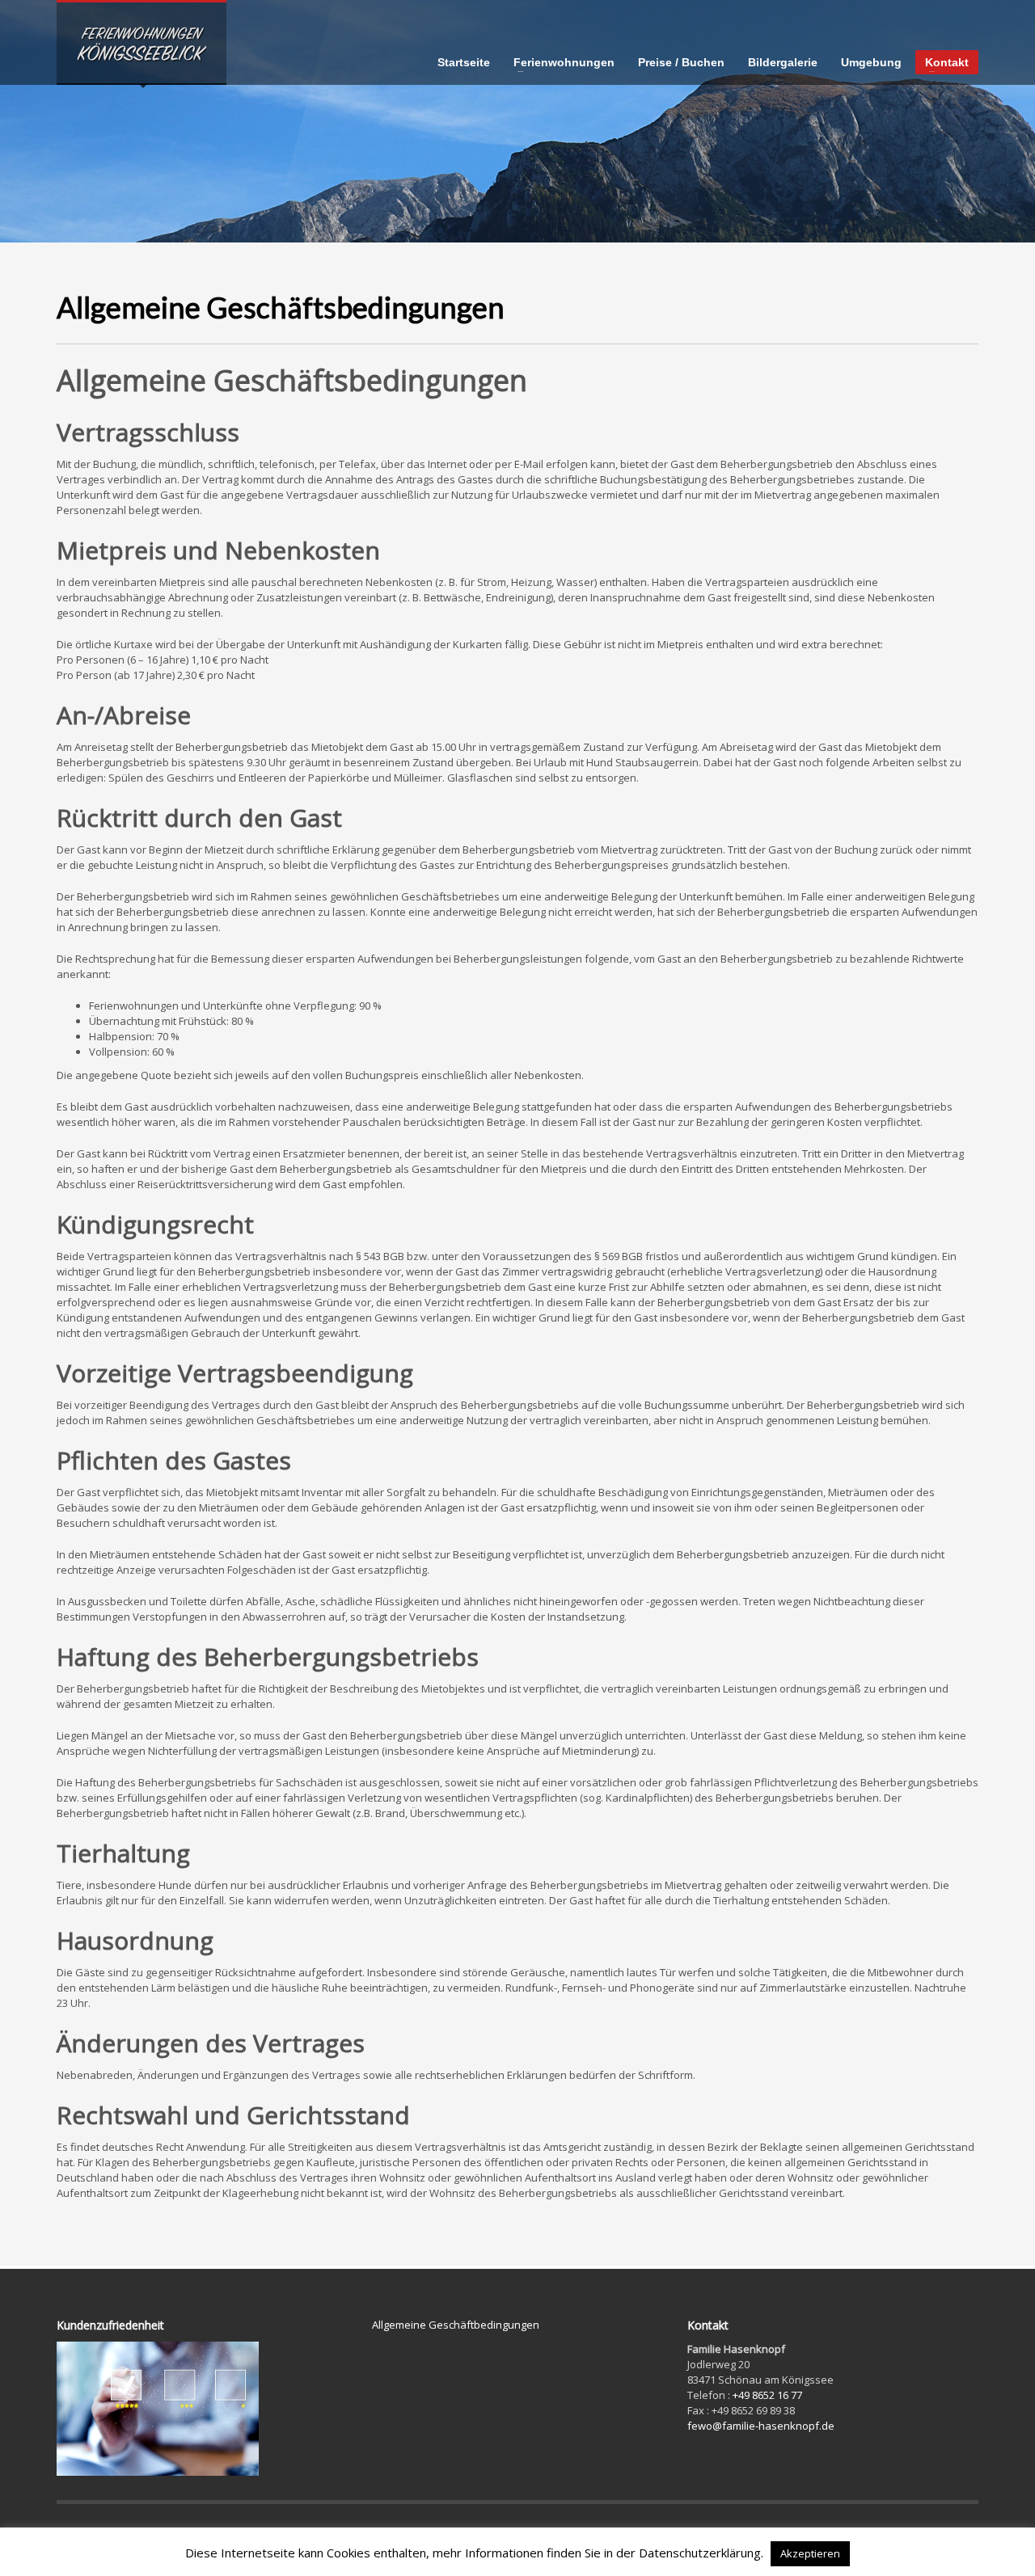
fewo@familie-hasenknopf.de (761, 2426)
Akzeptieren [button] (810, 2553)
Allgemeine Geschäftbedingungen (456, 2325)
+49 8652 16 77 (767, 2395)
